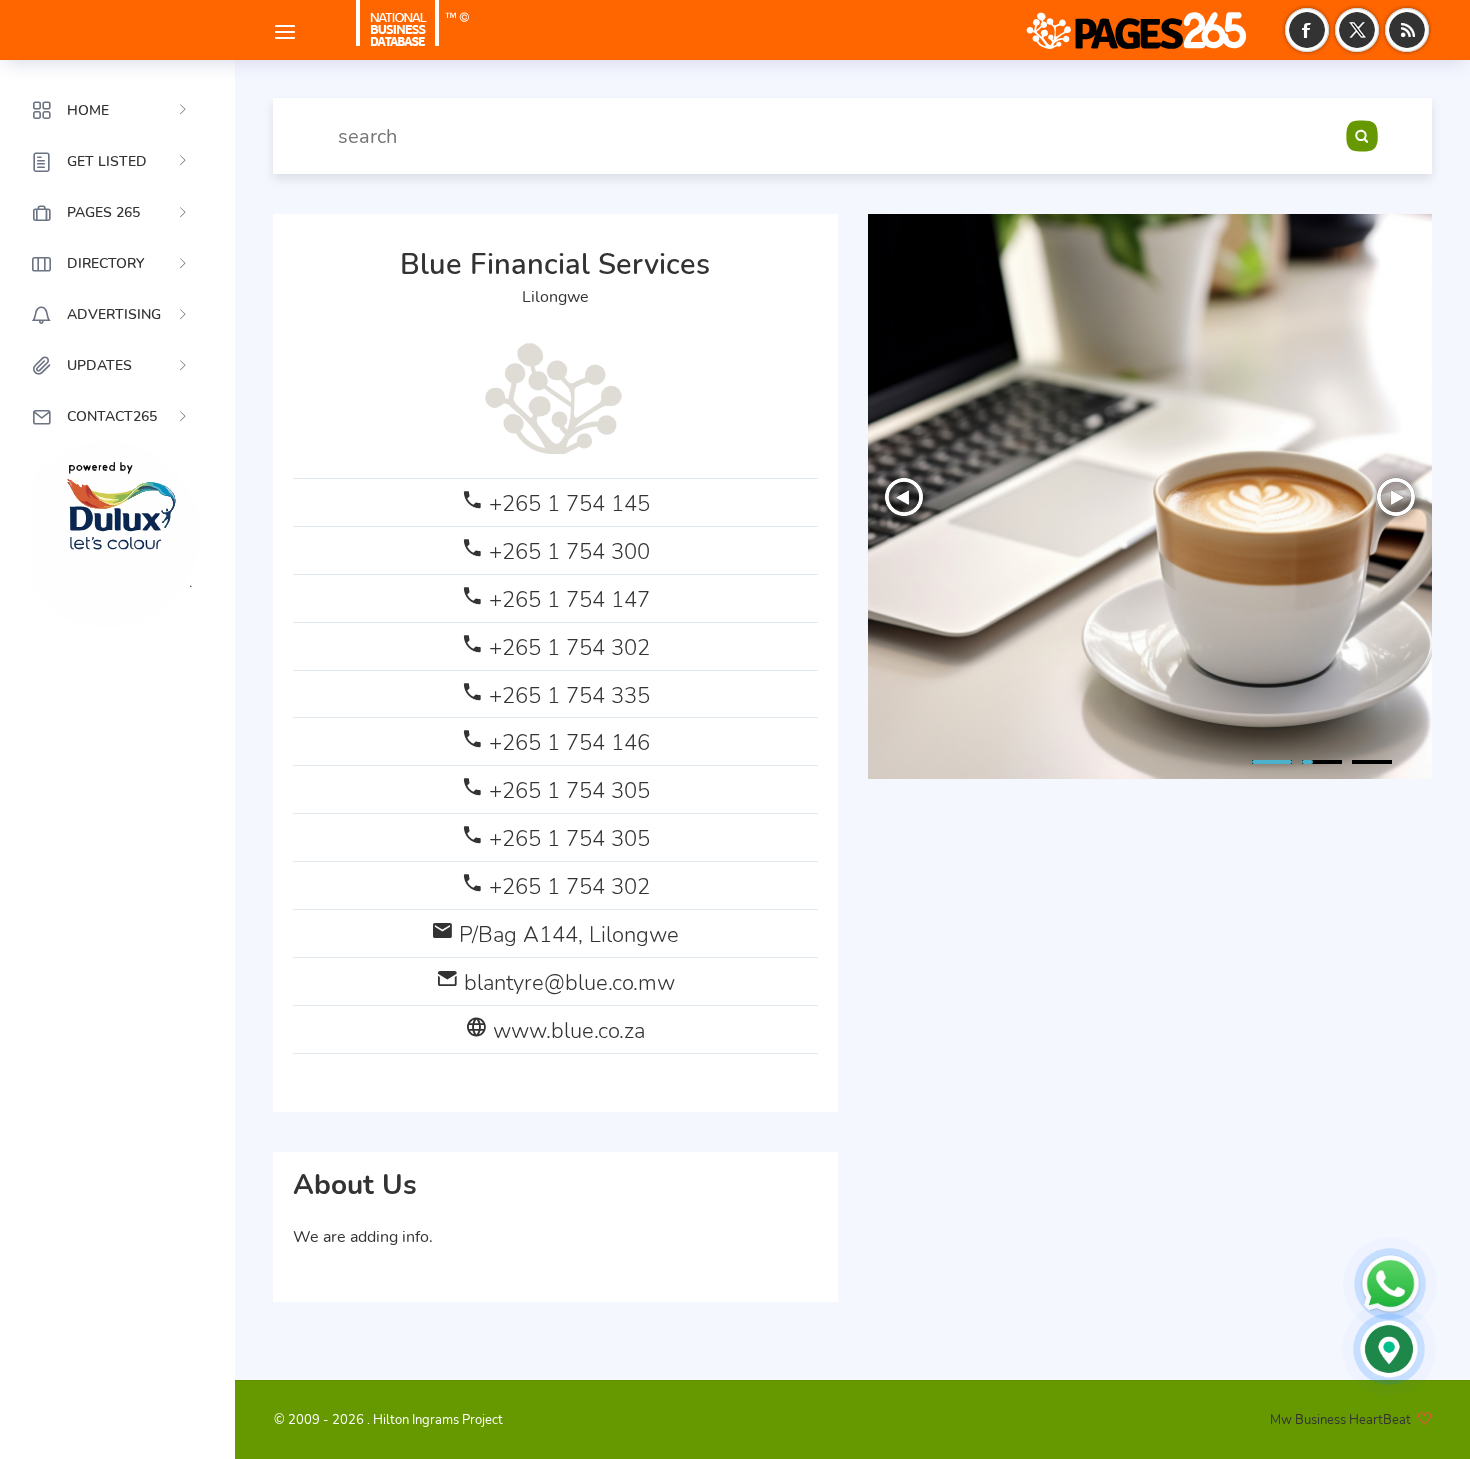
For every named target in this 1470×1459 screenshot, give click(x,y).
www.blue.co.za (569, 1030)
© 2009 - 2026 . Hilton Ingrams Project (388, 1420)
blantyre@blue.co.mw (569, 982)
